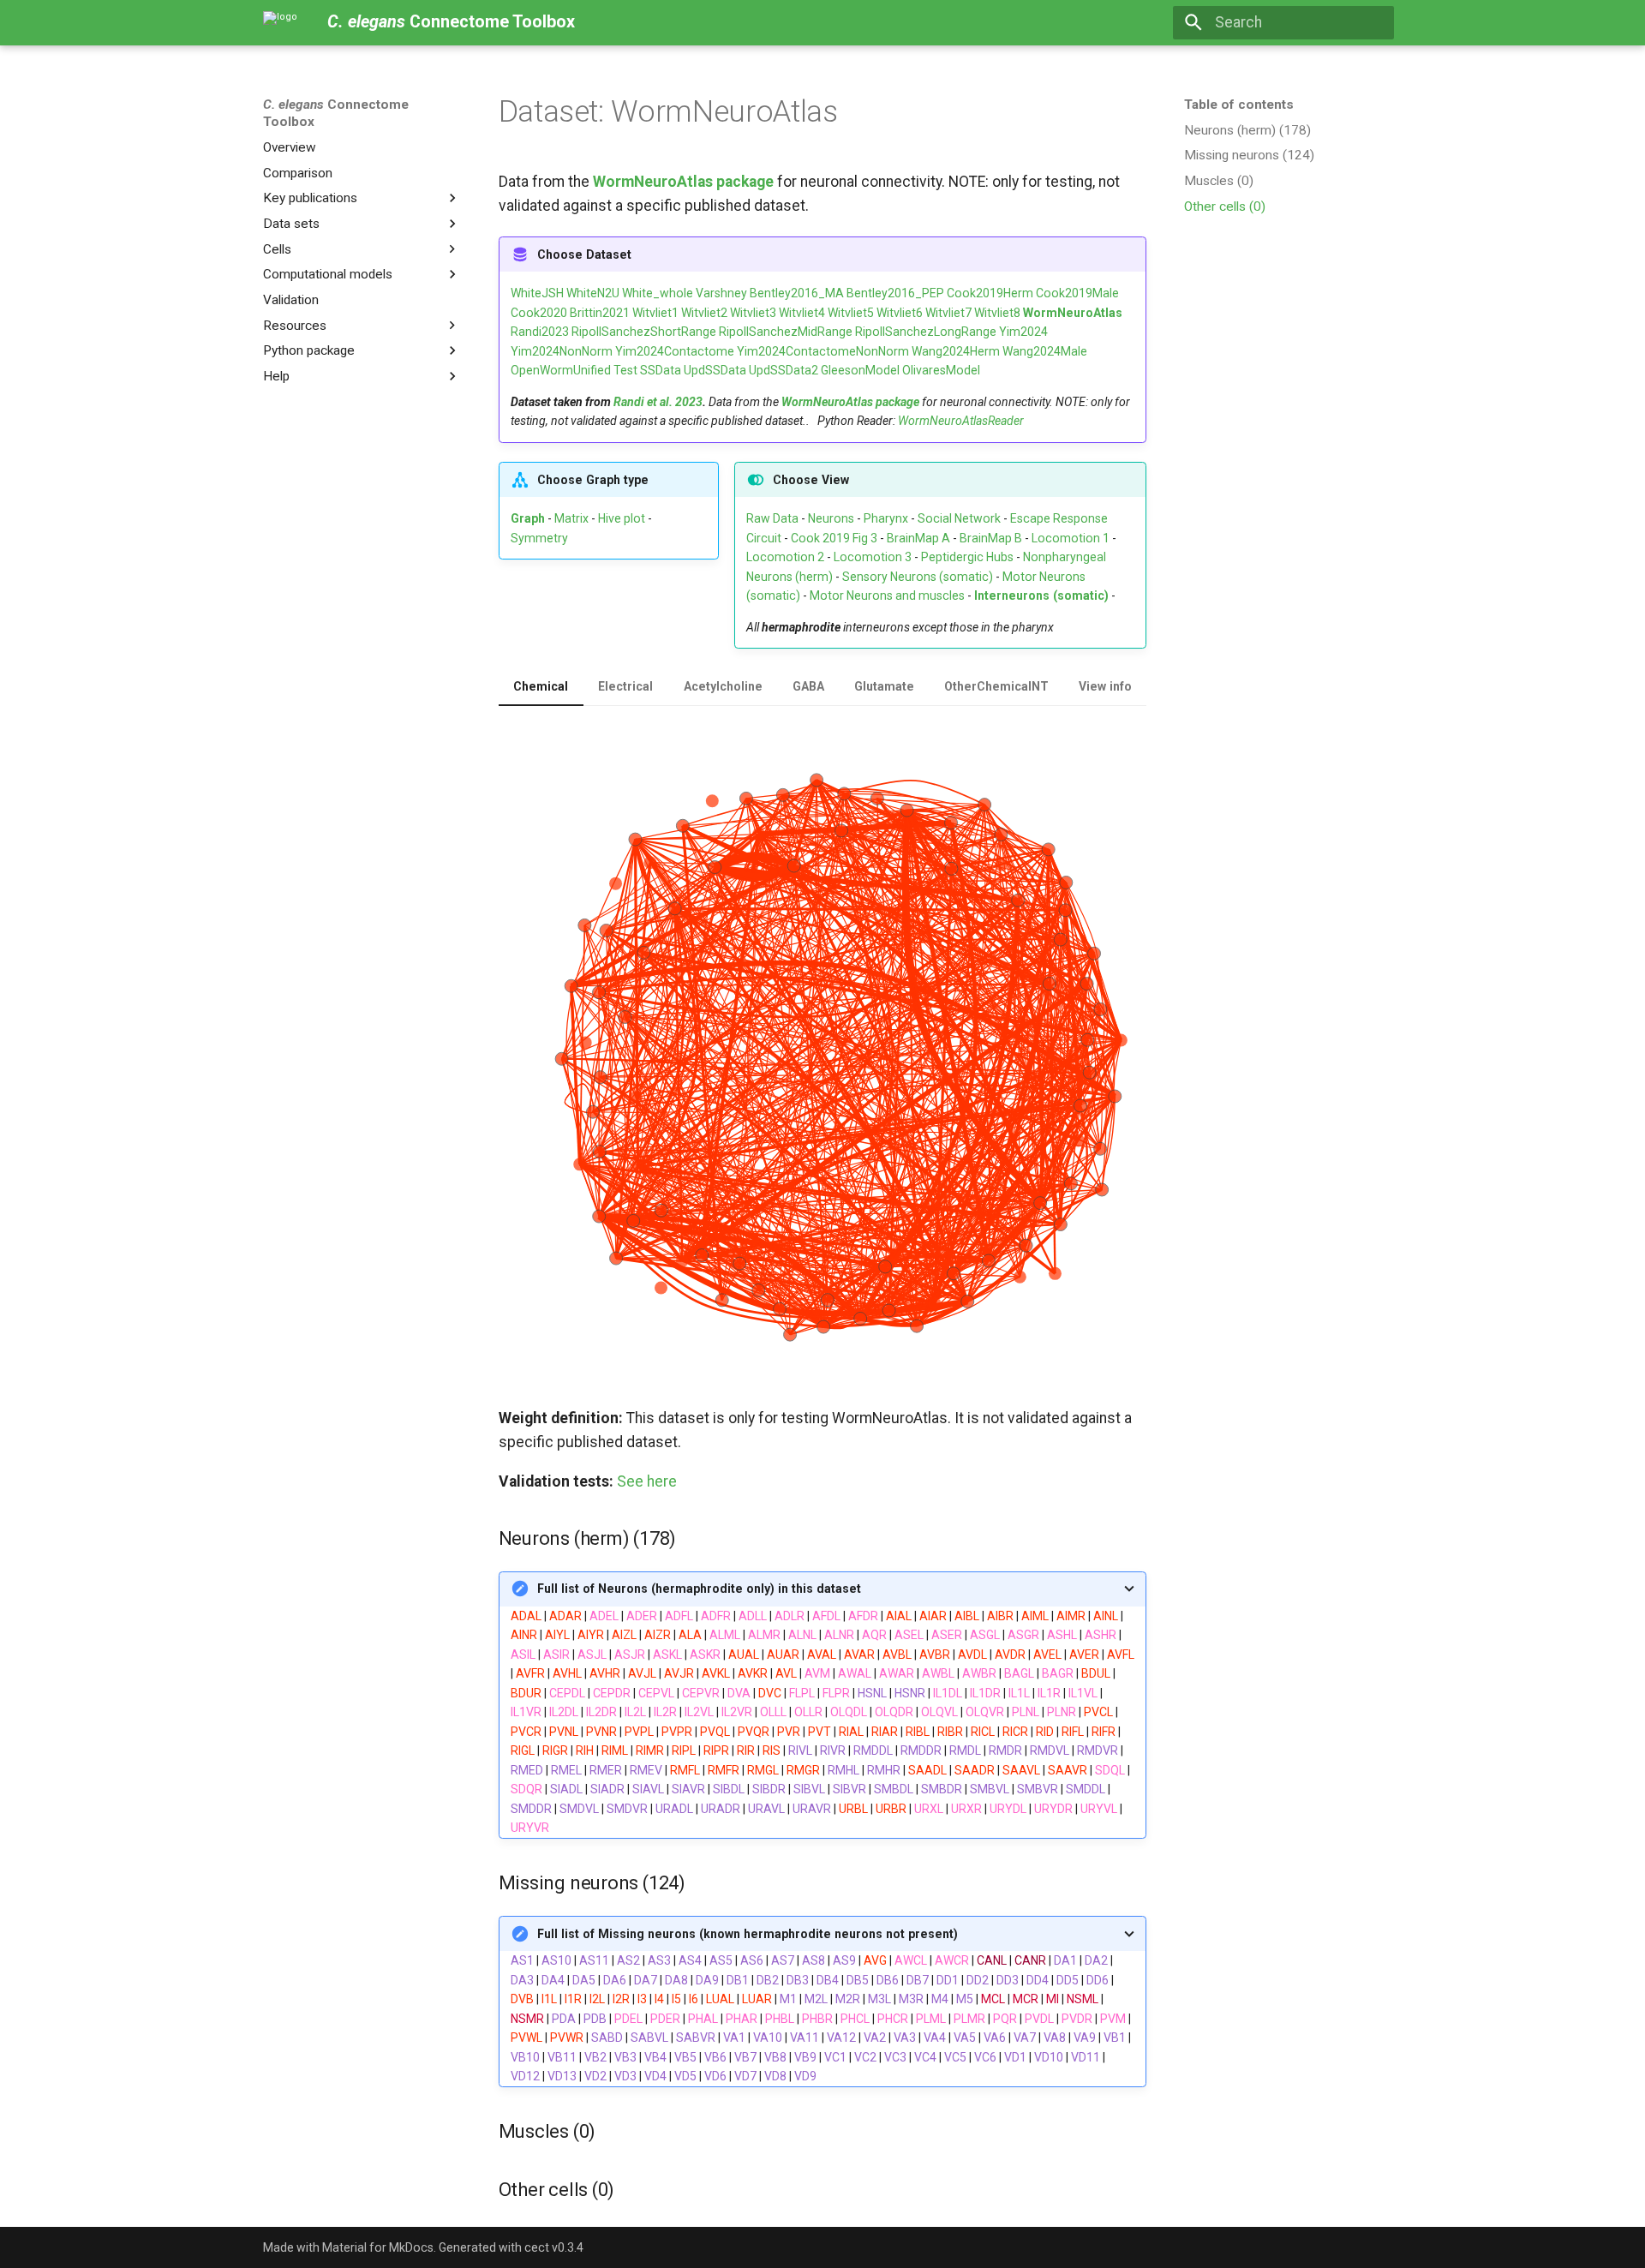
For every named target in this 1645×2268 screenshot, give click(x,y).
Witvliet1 (655, 313)
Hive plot (622, 518)
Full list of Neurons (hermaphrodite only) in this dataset (699, 1589)
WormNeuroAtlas (1073, 313)
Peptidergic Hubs (967, 557)
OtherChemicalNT (996, 686)
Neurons (831, 518)
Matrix (571, 518)
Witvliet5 (851, 313)
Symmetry (539, 538)
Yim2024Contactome (675, 351)
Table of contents (1239, 105)
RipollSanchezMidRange (786, 332)
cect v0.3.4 (554, 2247)
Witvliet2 (704, 313)
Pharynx (886, 518)
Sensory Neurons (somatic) (918, 577)
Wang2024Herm (956, 351)
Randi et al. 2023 (658, 402)
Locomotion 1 (1071, 538)
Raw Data (772, 518)
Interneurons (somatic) (1041, 595)
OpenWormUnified (561, 370)
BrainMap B (991, 538)
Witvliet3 (753, 313)
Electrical (625, 686)
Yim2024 (1023, 332)
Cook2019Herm (990, 293)
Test (625, 370)
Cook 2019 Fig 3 (834, 538)
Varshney (721, 293)
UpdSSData (715, 370)
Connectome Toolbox (336, 113)
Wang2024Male (1045, 351)
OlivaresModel (941, 370)
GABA (808, 686)
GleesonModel (860, 370)
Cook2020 (539, 313)
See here (647, 1481)
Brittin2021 (600, 313)
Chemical (541, 686)
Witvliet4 (802, 313)
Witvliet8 (997, 313)
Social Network (959, 518)
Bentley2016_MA (797, 293)
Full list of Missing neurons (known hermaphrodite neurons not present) (748, 1934)
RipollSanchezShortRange (644, 332)
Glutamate (884, 686)
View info (1105, 686)
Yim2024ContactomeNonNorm (823, 351)
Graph (528, 518)
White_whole (658, 293)
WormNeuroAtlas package (683, 182)
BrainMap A (918, 538)
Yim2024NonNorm (562, 351)
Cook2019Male (1077, 293)
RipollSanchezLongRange (926, 332)
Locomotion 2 (785, 557)
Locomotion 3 (873, 557)
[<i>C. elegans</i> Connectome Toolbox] (280, 22)
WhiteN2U (593, 293)
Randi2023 (540, 332)
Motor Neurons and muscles (887, 595)
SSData (661, 370)
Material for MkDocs (378, 2247)
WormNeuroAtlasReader (961, 421)
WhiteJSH (537, 293)
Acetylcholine (723, 686)
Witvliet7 (948, 313)
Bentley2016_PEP (895, 293)
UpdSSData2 (784, 370)
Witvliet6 (900, 313)
